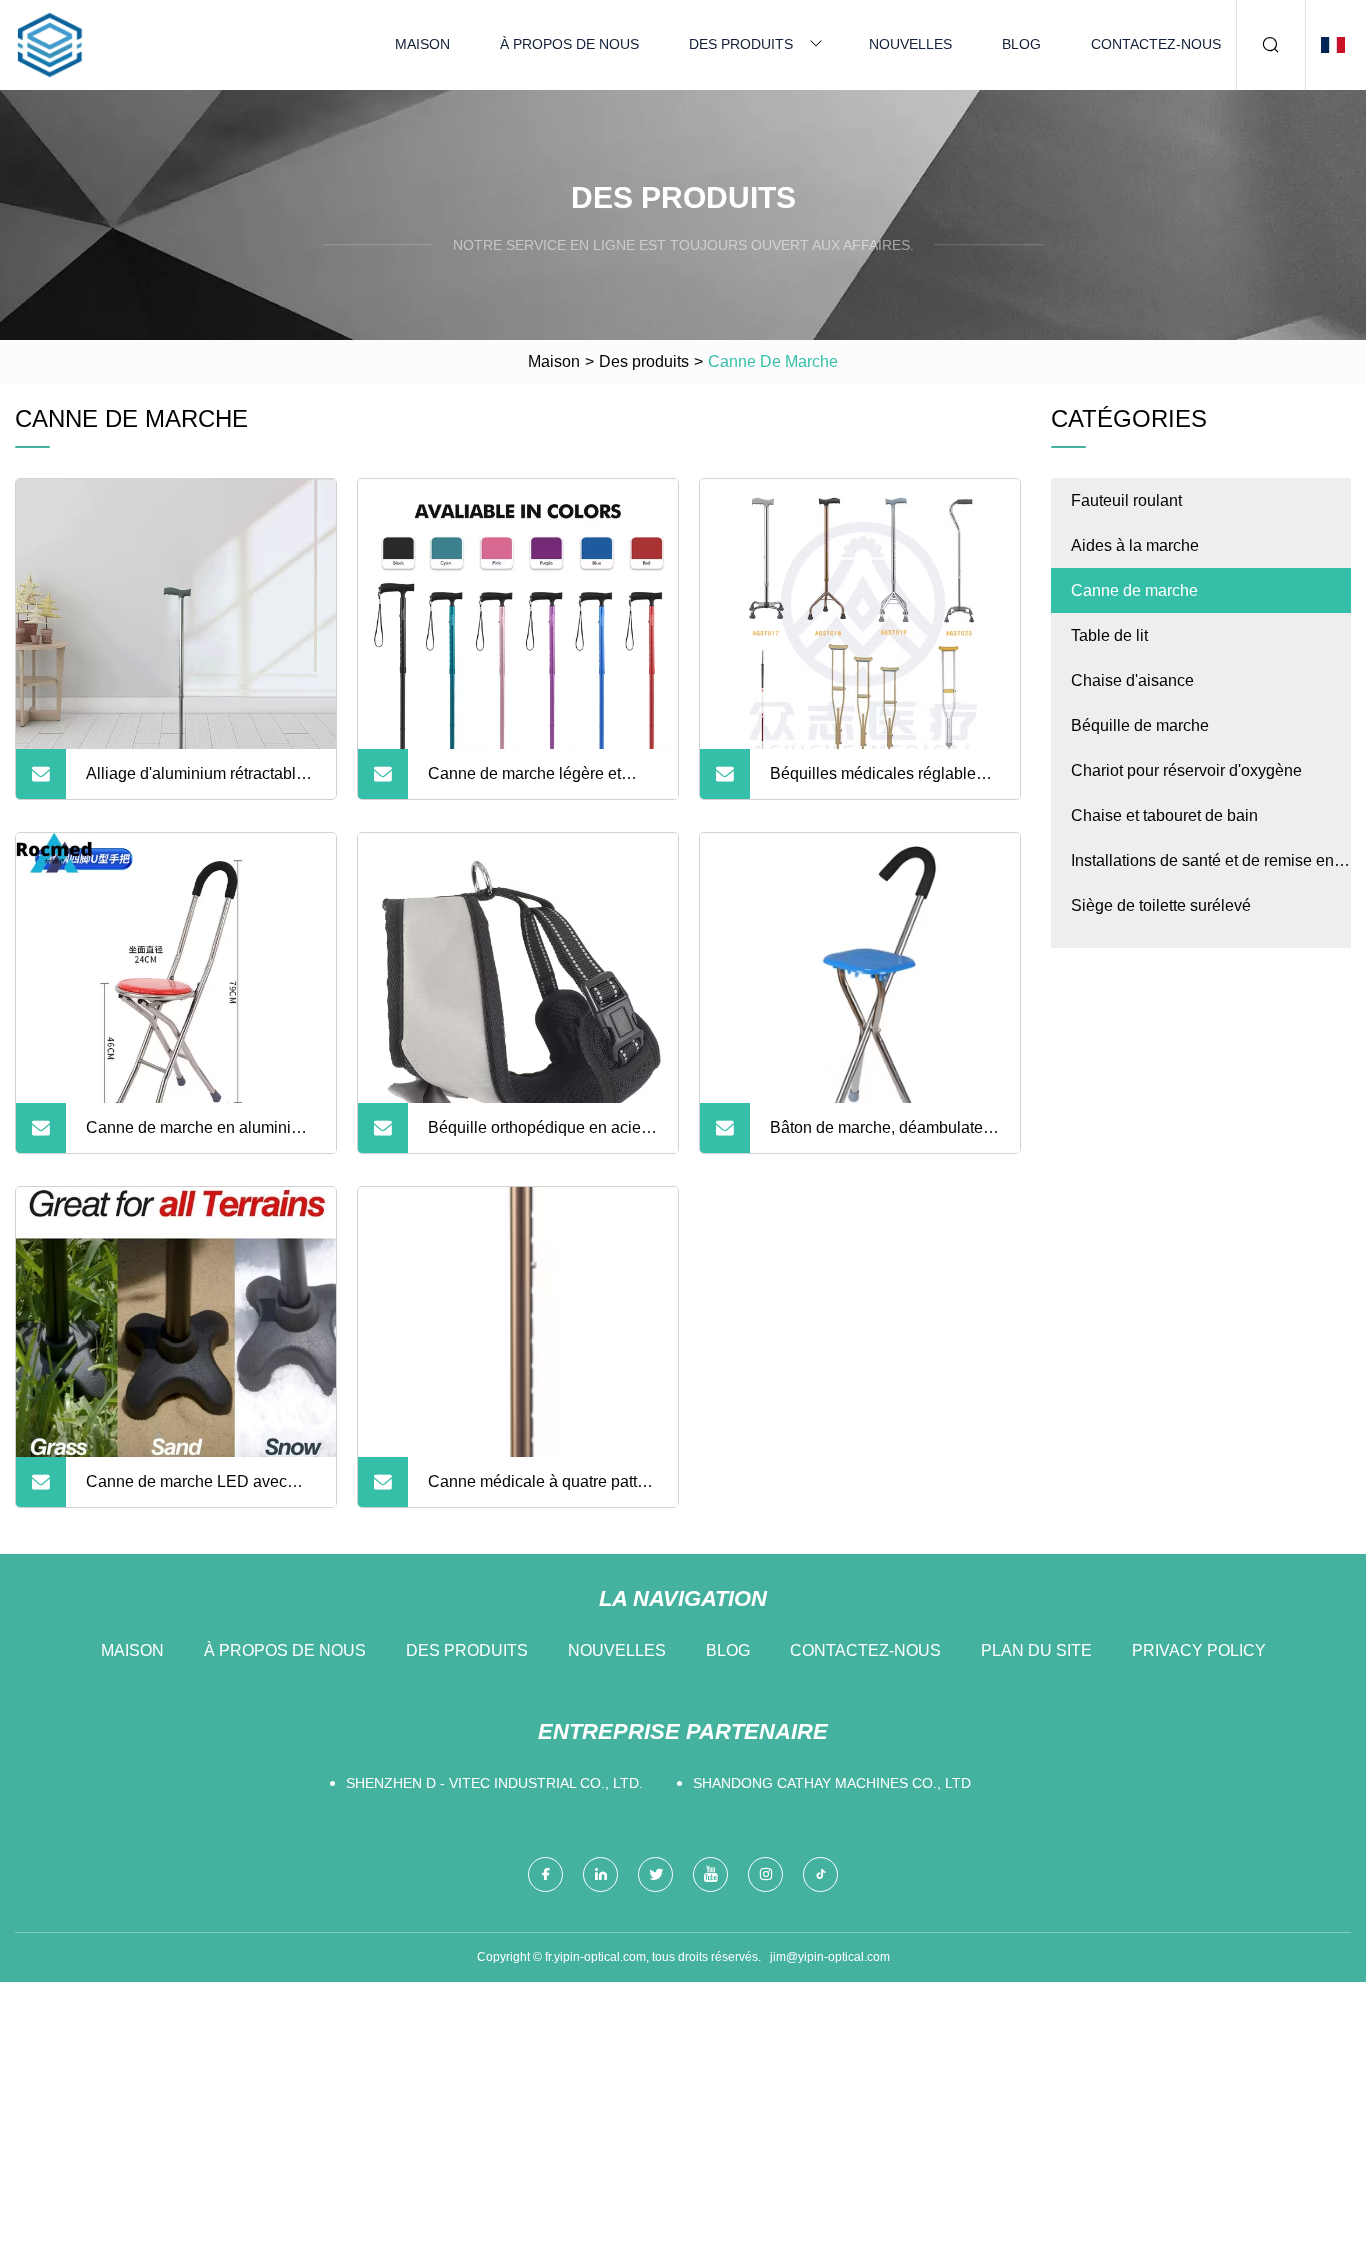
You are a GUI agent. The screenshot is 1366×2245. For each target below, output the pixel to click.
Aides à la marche (1135, 545)
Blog (1021, 44)
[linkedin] (600, 1874)
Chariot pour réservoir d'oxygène (1186, 770)
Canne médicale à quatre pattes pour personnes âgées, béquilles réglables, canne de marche (541, 1490)
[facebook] (545, 1874)
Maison (422, 44)
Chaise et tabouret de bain (1164, 815)
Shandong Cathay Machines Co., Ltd (832, 1783)
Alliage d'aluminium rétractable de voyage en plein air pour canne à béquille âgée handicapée (195, 782)
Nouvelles (910, 44)
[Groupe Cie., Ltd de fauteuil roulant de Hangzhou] (50, 45)
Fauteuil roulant (1126, 500)
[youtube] (710, 1874)
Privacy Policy (1199, 1650)
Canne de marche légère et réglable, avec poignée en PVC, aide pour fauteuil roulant (541, 782)
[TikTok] (820, 1874)
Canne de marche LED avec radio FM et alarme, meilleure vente (189, 1490)
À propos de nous (569, 44)
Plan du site (1036, 1650)
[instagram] (765, 1874)
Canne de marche (1134, 590)
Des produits (741, 44)
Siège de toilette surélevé (1161, 905)
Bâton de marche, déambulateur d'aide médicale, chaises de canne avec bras (883, 1136)
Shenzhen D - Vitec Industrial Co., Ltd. (494, 1783)
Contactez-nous (1156, 44)
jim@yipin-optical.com (830, 1957)
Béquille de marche (1140, 725)
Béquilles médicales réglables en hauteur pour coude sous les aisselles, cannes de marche (881, 782)
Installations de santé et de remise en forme (1202, 867)
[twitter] (655, 1874)
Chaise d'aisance (1132, 680)
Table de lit (1109, 635)
